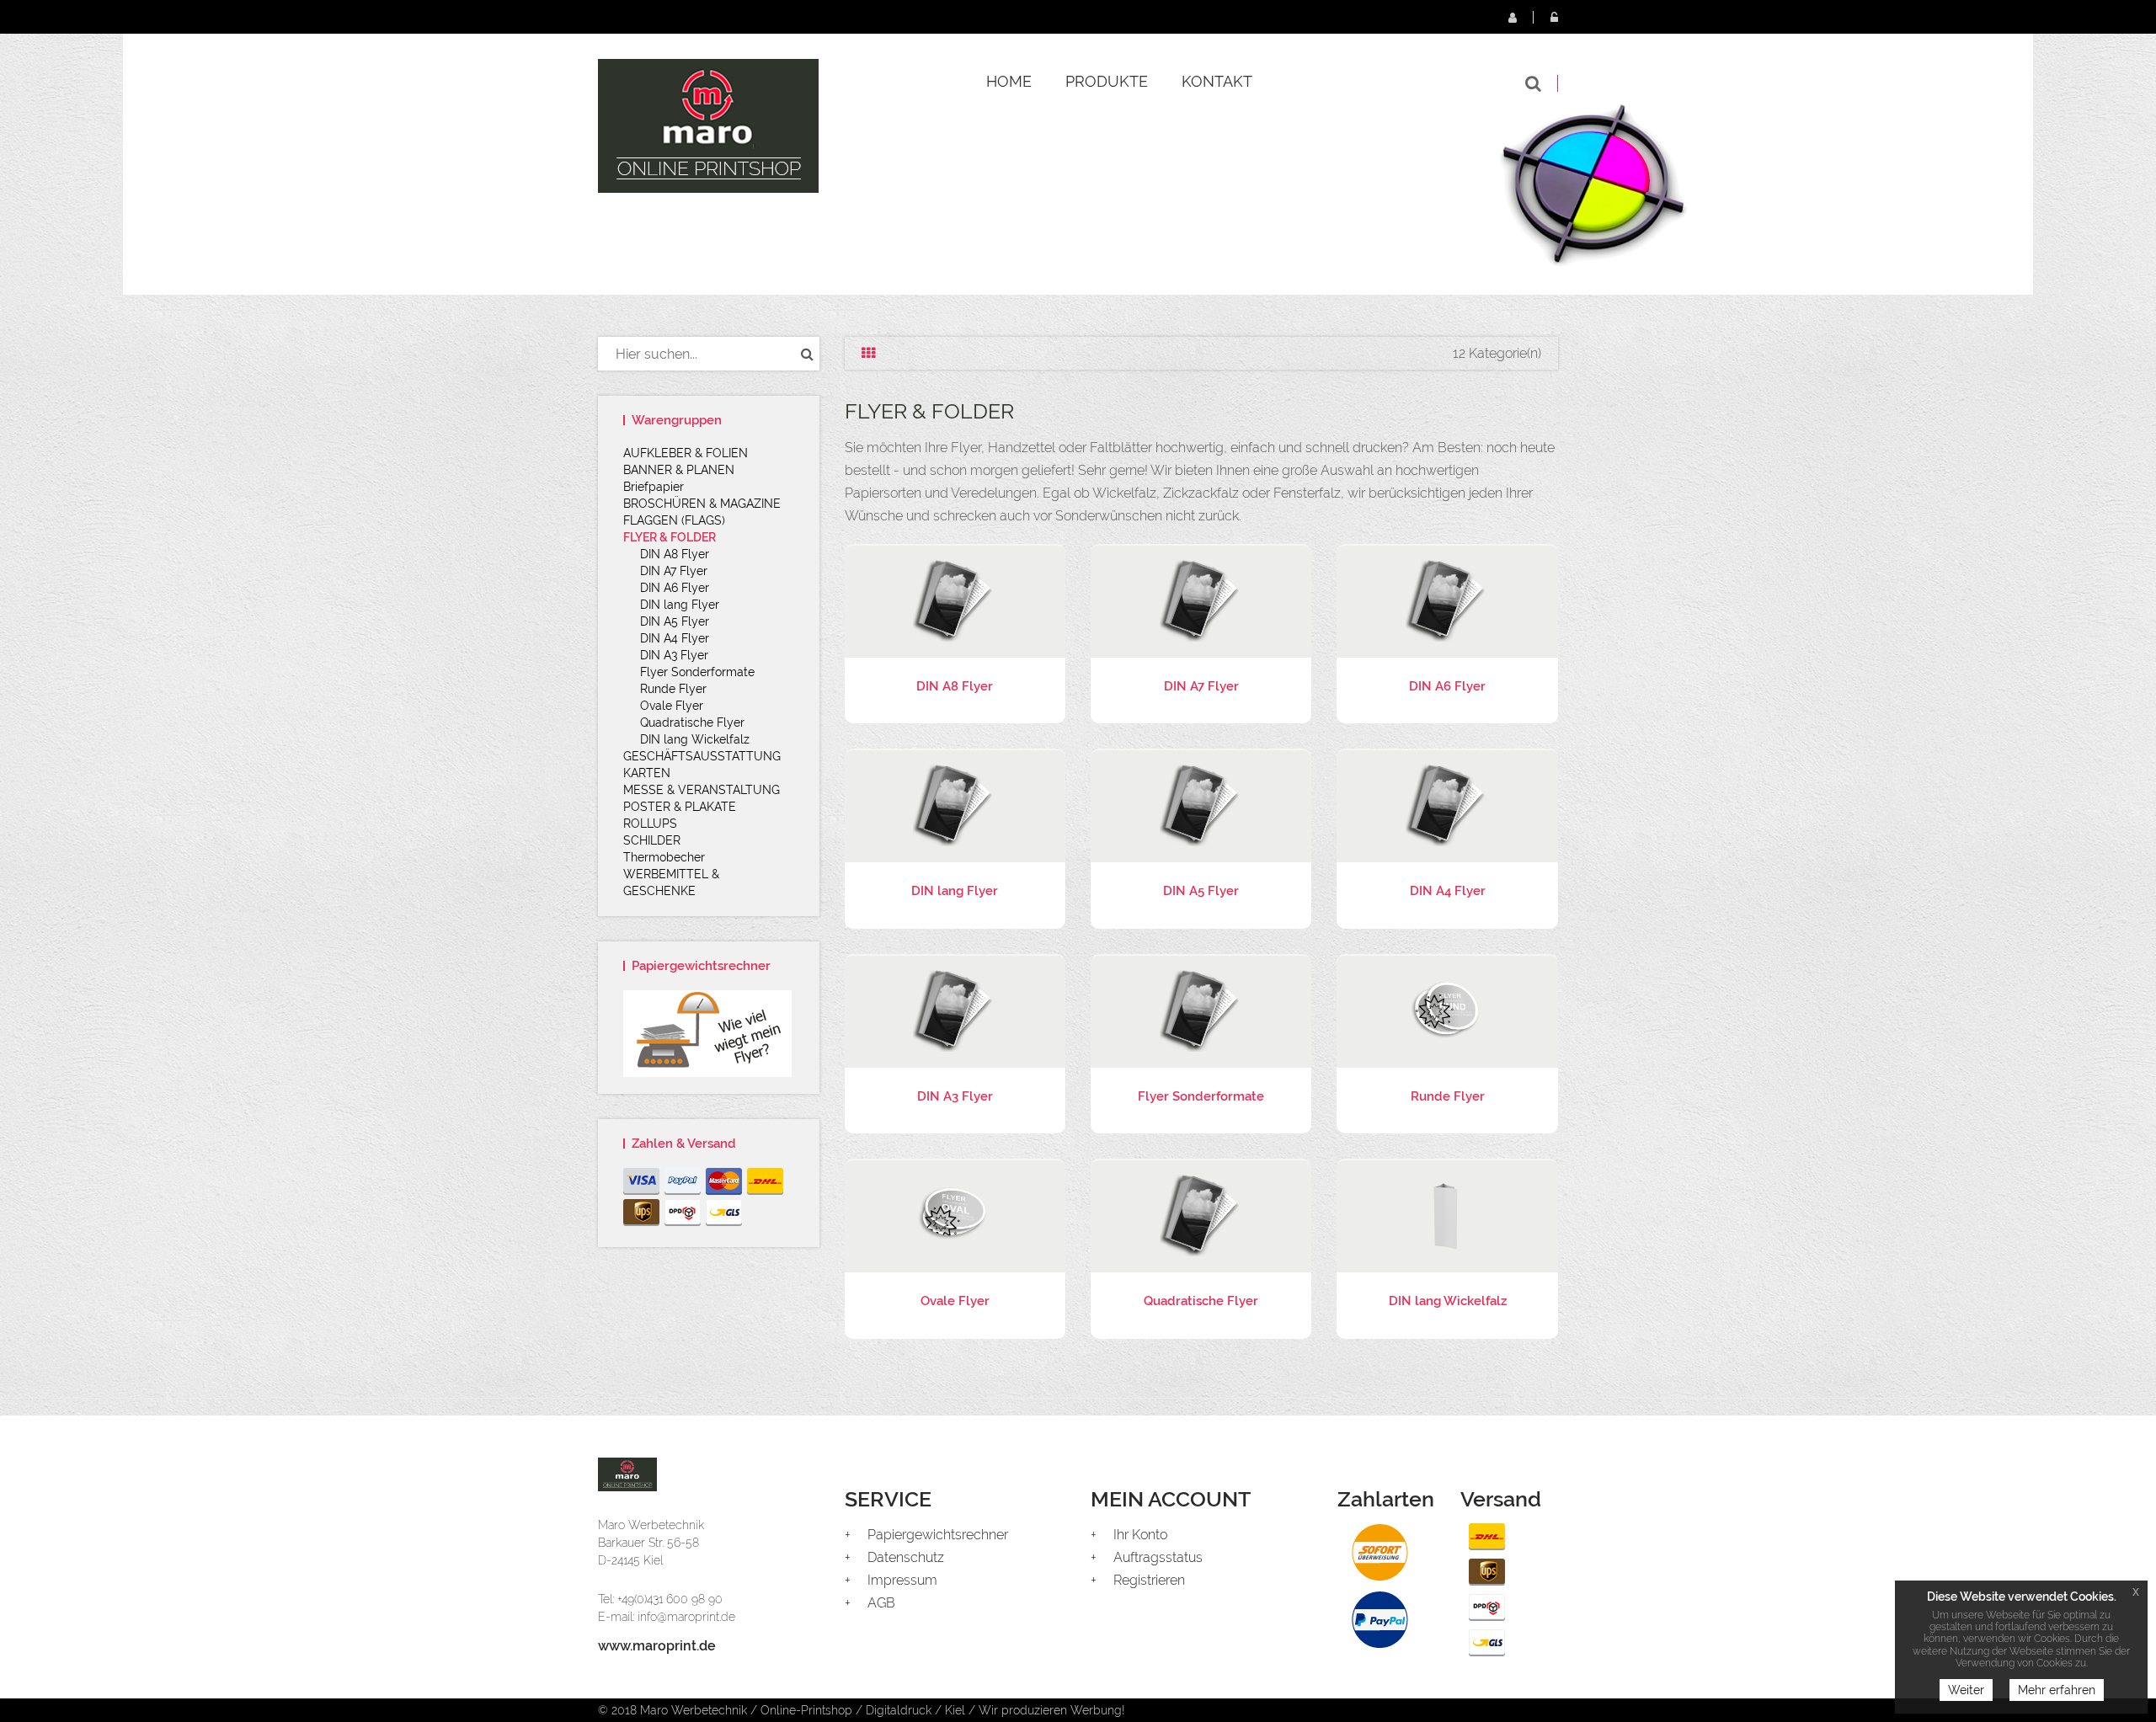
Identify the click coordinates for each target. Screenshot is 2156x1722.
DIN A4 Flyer (675, 638)
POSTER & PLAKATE (680, 807)
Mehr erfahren (2057, 1690)
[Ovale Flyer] (955, 1215)
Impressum (902, 1580)
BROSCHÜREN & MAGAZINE (702, 504)
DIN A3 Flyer (674, 655)
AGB (881, 1603)
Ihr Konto (1140, 1535)
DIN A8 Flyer (675, 554)
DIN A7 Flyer (674, 571)
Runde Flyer (673, 689)
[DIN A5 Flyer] (1201, 805)
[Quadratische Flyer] (1201, 1215)
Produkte (1107, 81)
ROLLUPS (650, 824)
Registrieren (1512, 17)
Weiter (1966, 1690)
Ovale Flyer (672, 706)
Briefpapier (654, 487)
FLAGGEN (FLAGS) (674, 520)
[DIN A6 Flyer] (1447, 600)
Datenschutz (906, 1557)
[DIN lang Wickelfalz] (1447, 1215)
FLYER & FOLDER (670, 537)
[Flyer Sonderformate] (1201, 1010)
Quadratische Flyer (692, 722)
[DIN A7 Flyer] (1201, 600)
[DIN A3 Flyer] (955, 1010)
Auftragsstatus (1158, 1557)
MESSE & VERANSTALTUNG (702, 790)
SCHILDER (652, 840)
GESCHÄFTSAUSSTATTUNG (702, 756)
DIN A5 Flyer (675, 621)
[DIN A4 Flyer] (1447, 805)
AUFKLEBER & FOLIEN (686, 453)
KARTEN (647, 773)
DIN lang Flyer (680, 605)
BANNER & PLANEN (679, 470)
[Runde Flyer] (1447, 1010)
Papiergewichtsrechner (938, 1535)
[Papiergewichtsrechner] (709, 1034)
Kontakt (1217, 81)
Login (1554, 17)
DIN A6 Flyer (675, 588)
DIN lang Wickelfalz (695, 739)
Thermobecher (664, 857)
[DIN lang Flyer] (955, 805)
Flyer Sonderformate (697, 672)
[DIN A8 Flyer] (955, 600)
